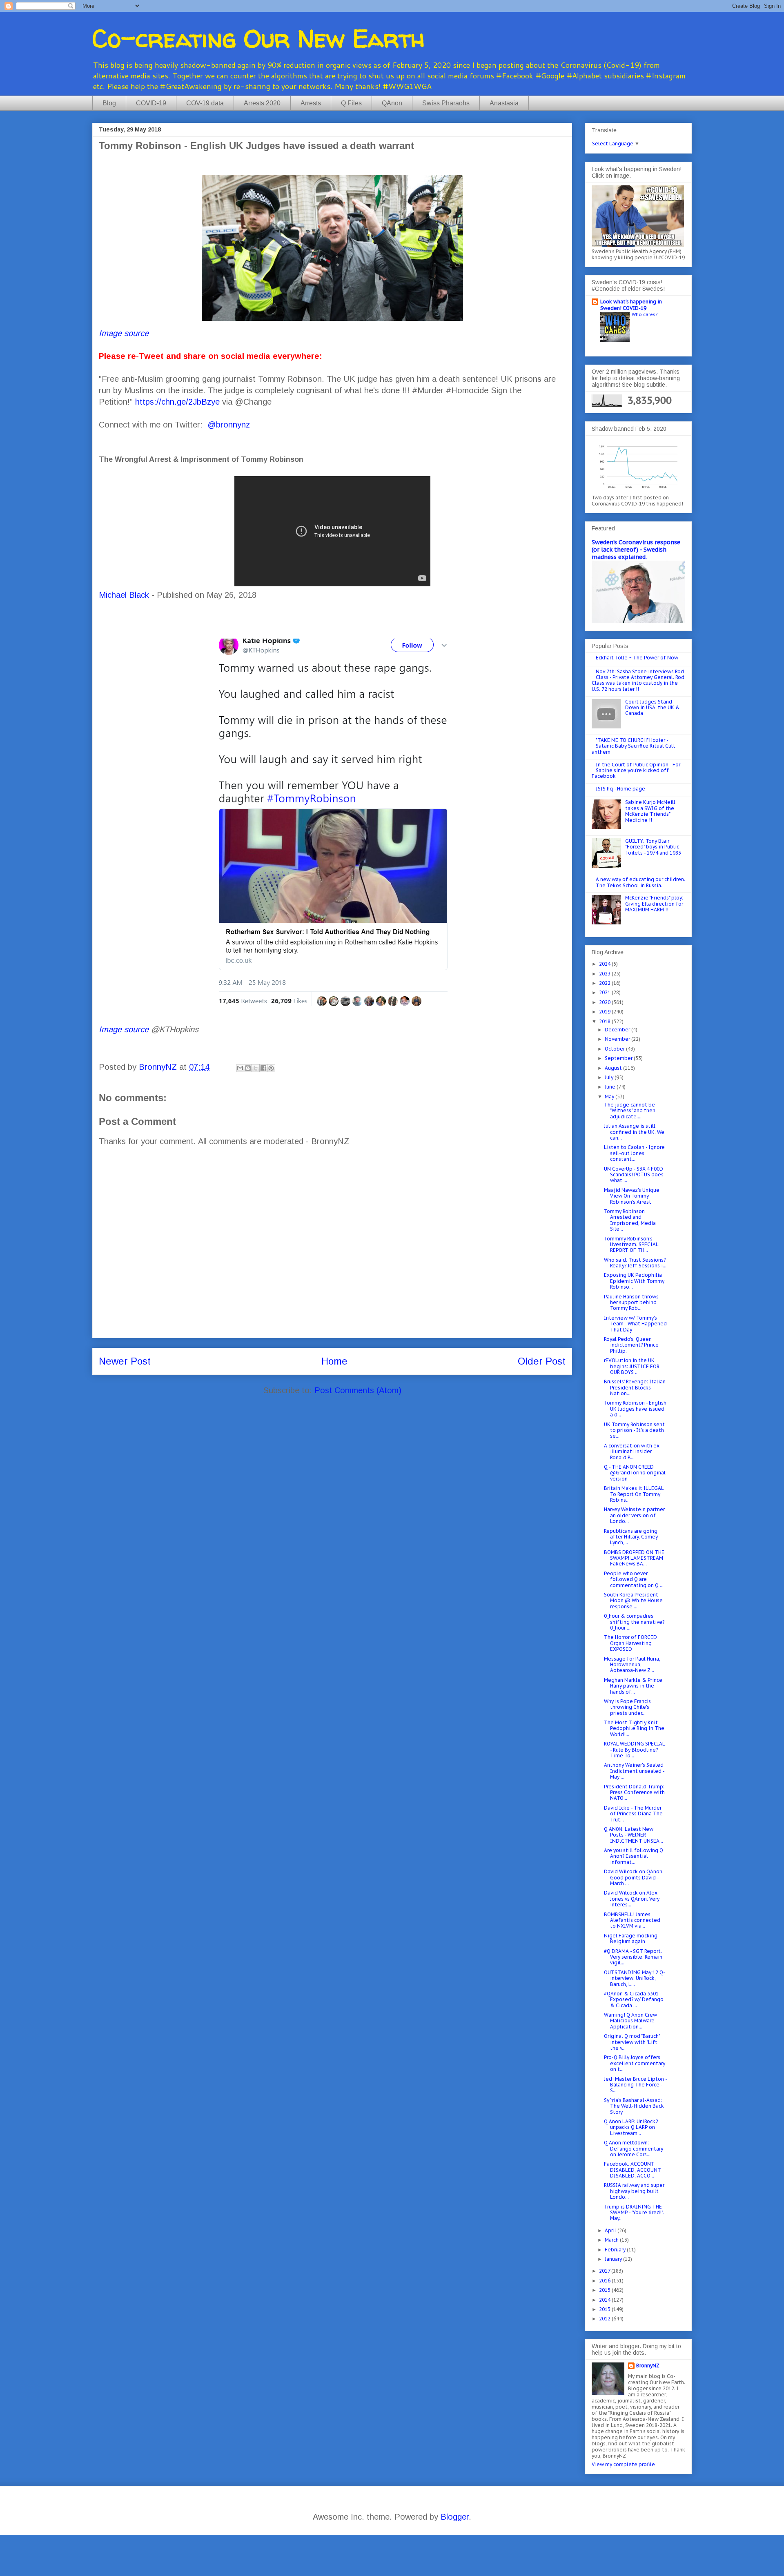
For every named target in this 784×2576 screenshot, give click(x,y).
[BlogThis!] (248, 1068)
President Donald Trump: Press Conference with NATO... (634, 1792)
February (616, 2250)
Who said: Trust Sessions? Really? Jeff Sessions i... (635, 1263)
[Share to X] (256, 1068)
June (611, 1087)
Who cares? (645, 314)
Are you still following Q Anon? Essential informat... (634, 1856)
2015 (605, 2290)
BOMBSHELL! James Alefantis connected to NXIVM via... (632, 1920)
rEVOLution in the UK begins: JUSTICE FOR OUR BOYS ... (632, 1366)
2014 (605, 2300)
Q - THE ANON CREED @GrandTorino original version (635, 1473)
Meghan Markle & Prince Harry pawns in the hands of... (633, 1686)
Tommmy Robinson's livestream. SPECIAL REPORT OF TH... (631, 1245)
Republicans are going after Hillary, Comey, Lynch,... (631, 1537)
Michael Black (124, 595)
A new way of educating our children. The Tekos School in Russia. (640, 882)
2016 (605, 2281)
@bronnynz (229, 425)
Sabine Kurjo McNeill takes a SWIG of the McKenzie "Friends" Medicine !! (650, 811)
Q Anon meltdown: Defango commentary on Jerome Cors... (634, 2149)
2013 (605, 2309)
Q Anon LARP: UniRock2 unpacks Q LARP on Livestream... (631, 2127)
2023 (605, 974)
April (611, 2230)
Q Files (351, 103)
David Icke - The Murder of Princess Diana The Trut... (633, 1814)
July (610, 1077)
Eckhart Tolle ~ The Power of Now (637, 658)
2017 (605, 2271)
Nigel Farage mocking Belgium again (631, 1938)
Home (334, 1361)
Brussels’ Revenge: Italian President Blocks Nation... (635, 1387)
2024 (605, 964)
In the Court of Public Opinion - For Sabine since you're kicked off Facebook (636, 770)
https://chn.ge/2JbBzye (177, 402)
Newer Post (125, 1361)
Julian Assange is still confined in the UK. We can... (634, 1132)
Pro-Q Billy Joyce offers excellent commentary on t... (635, 2063)
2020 (605, 1002)
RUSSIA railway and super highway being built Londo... (634, 2191)
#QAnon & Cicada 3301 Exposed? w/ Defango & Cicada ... (634, 1999)
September (619, 1058)
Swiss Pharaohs (446, 103)
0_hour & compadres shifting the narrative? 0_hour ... (634, 1622)
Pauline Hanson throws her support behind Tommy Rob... (631, 1302)
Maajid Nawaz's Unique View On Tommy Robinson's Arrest (632, 1196)
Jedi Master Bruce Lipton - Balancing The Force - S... (635, 2085)
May (610, 1097)
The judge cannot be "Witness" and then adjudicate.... (630, 1111)
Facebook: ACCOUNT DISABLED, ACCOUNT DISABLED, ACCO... (633, 2170)
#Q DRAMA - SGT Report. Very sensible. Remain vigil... (633, 1957)
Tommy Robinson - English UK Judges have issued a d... (635, 1409)
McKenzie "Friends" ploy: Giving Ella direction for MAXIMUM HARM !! (654, 904)
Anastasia (504, 103)
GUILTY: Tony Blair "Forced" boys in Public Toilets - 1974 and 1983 (653, 847)
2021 (605, 992)
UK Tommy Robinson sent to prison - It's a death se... (634, 1430)
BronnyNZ (648, 2366)
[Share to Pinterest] (271, 1068)
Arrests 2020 (262, 103)
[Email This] (240, 1068)
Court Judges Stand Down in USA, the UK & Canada (653, 708)
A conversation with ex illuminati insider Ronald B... (632, 1452)
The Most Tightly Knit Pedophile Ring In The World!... (634, 1728)
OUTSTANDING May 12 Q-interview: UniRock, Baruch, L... (635, 1978)
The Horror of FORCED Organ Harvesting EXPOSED (630, 1643)
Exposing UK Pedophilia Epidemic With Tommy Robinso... (634, 1281)
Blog (109, 103)
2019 (605, 1012)
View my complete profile (623, 2464)
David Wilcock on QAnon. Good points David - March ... (634, 1877)
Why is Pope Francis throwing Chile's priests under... (627, 1707)
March (612, 2240)
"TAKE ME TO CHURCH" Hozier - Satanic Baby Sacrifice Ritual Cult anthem (634, 746)
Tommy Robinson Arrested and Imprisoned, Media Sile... (630, 1220)
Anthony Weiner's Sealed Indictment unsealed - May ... (634, 1771)
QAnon (392, 103)
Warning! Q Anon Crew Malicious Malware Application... (630, 2021)
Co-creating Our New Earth (258, 38)
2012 (605, 2319)
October (615, 1049)
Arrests (311, 103)
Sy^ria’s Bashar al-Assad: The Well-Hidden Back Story (634, 2106)
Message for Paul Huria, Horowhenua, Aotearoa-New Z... (632, 1665)
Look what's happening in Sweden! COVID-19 (631, 305)
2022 (605, 983)
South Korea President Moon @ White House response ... (633, 1601)
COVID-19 (151, 103)
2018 (605, 1021)
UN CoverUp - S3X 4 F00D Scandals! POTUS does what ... (634, 1175)
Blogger (455, 2517)
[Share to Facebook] (263, 1068)
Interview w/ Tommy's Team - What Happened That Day (635, 1324)
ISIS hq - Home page (620, 789)
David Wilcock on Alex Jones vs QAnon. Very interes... (632, 1899)
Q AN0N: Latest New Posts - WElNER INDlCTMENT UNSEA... (634, 1835)
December (618, 1030)
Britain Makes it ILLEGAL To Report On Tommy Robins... (634, 1494)
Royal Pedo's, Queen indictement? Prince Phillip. (631, 1345)
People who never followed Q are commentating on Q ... (634, 1579)
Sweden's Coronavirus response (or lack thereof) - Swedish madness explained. (636, 550)
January (614, 2259)
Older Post (542, 1361)
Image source (124, 333)
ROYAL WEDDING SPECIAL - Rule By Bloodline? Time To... (634, 1750)
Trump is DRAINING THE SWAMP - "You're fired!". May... (634, 2213)
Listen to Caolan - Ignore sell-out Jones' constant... (634, 1153)
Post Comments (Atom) (358, 1390)
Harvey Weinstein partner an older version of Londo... (634, 1515)
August (614, 1068)
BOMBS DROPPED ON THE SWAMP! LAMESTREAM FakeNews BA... (634, 1558)
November (618, 1039)
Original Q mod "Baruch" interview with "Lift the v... (632, 2042)
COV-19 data (205, 103)
